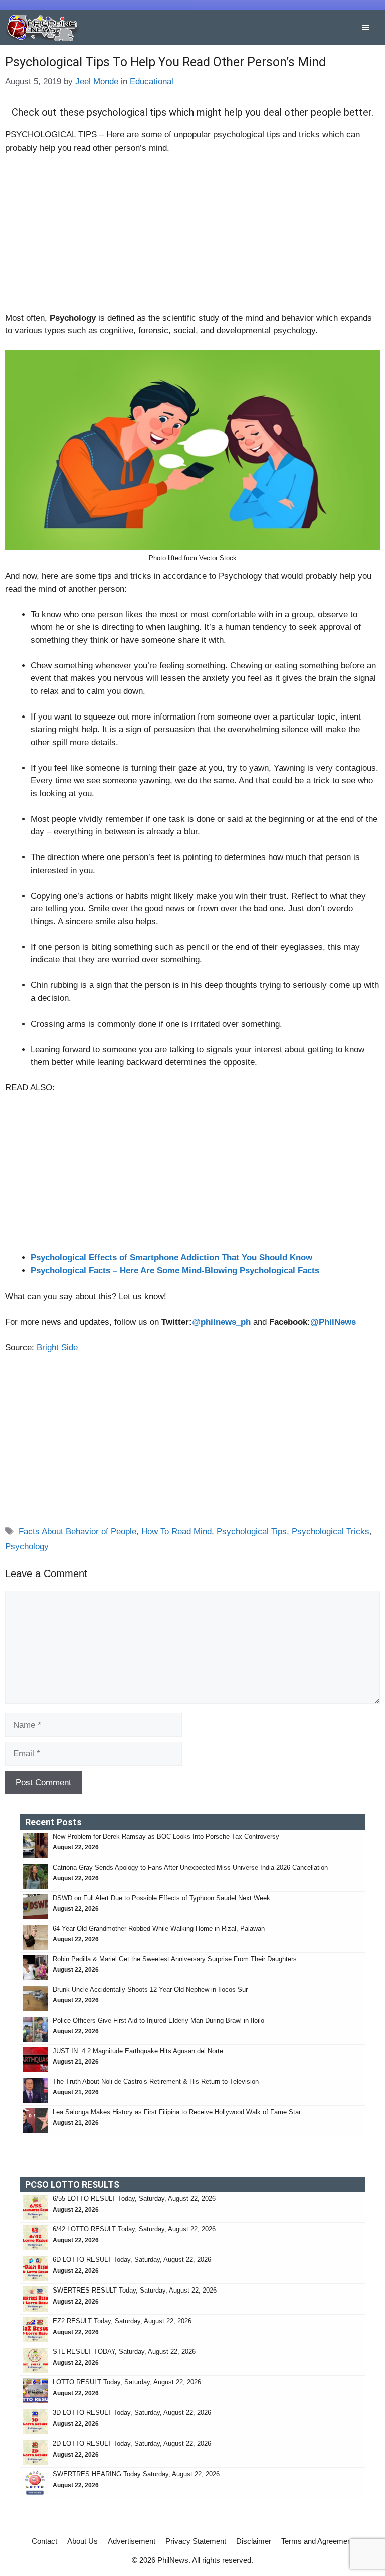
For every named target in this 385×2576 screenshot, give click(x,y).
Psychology (27, 1547)
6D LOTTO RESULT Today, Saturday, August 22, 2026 (132, 2260)
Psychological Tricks (331, 1532)
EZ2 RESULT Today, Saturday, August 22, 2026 (122, 2321)
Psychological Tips (252, 1532)
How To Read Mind (176, 1532)
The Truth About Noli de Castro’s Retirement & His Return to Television (156, 2082)
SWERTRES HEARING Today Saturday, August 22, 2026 (136, 2474)
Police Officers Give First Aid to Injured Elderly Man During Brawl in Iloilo (158, 2020)
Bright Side (57, 1347)
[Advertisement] (192, 237)
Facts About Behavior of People (77, 1532)
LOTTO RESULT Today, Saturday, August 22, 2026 (127, 2382)
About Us (82, 2541)
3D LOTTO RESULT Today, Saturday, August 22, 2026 (132, 2413)
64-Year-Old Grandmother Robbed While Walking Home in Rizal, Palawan (160, 1928)
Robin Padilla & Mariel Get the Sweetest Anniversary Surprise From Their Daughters (175, 1959)
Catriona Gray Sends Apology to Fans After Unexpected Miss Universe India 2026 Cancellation (190, 1867)
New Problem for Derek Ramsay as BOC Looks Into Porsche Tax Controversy (166, 1837)
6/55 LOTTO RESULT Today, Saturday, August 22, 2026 (134, 2198)
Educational (152, 82)
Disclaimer (254, 2541)
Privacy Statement (196, 2541)
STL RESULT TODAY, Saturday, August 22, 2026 (124, 2351)
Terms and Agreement (317, 2541)
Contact (44, 2541)
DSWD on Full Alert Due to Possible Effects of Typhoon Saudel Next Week (162, 1898)
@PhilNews (333, 1322)
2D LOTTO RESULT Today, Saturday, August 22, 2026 (132, 2443)
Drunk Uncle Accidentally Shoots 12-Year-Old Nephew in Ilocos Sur (151, 1990)
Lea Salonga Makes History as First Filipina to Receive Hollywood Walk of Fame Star (177, 2112)
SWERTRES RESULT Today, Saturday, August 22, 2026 (135, 2290)
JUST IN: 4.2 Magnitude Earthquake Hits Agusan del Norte (138, 2051)
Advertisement (132, 2541)
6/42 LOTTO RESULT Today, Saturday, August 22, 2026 (134, 2229)
